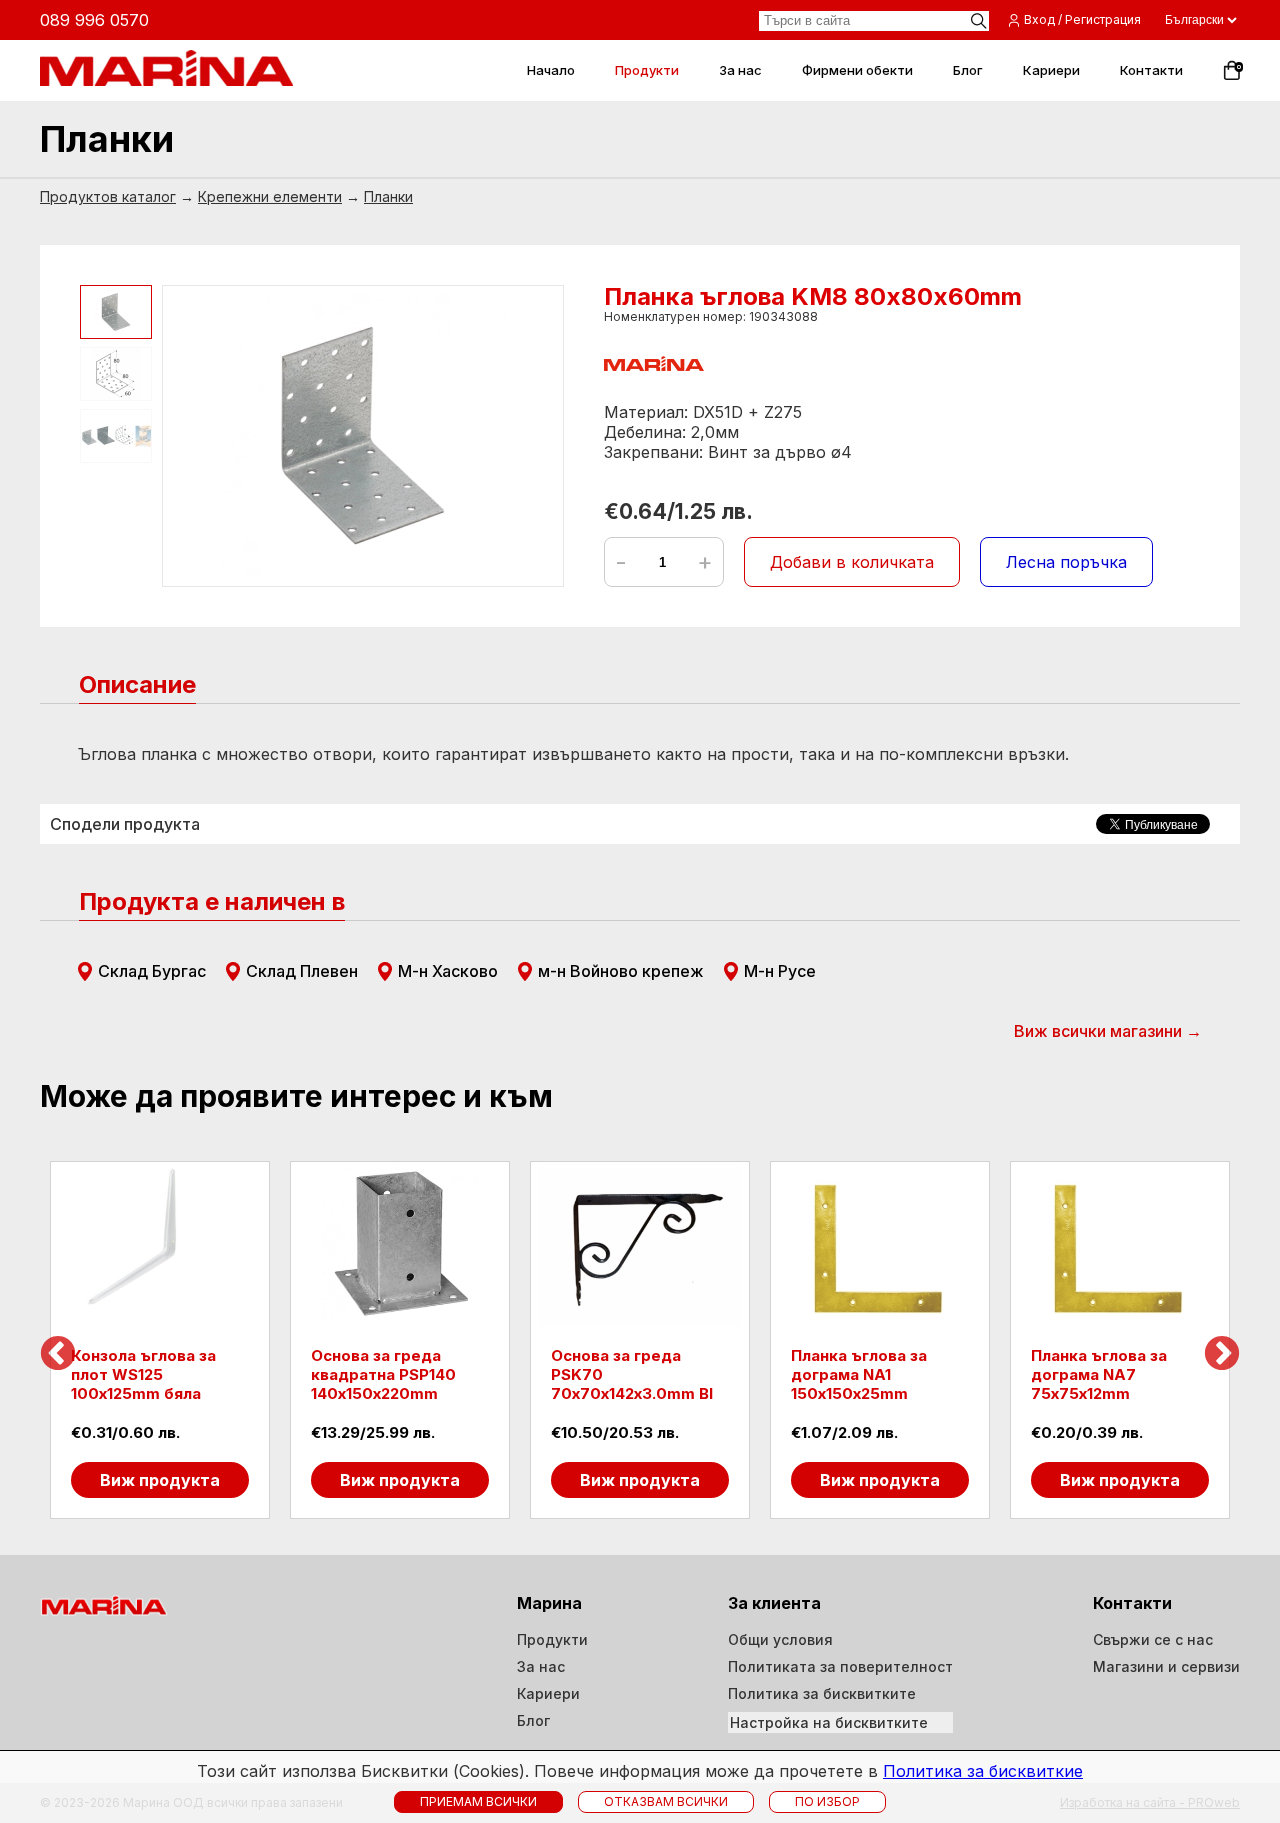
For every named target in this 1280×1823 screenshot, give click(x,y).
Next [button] (1222, 1355)
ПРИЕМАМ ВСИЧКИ (478, 1801)
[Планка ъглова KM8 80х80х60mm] (363, 436)
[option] (160, 1340)
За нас (541, 1666)
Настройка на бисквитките (829, 1722)
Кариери (548, 1693)
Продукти (552, 1639)
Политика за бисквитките (822, 1693)
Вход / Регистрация (1082, 19)
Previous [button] (58, 1355)
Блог (533, 1720)
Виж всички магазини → (1108, 1031)
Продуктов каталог (108, 196)
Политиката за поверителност (840, 1666)
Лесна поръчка (1066, 562)
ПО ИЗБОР (827, 1801)
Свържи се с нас (1153, 1639)
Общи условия (780, 1639)
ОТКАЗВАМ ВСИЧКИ (666, 1801)
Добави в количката (852, 562)
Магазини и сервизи (1166, 1666)
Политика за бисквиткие (983, 1771)
